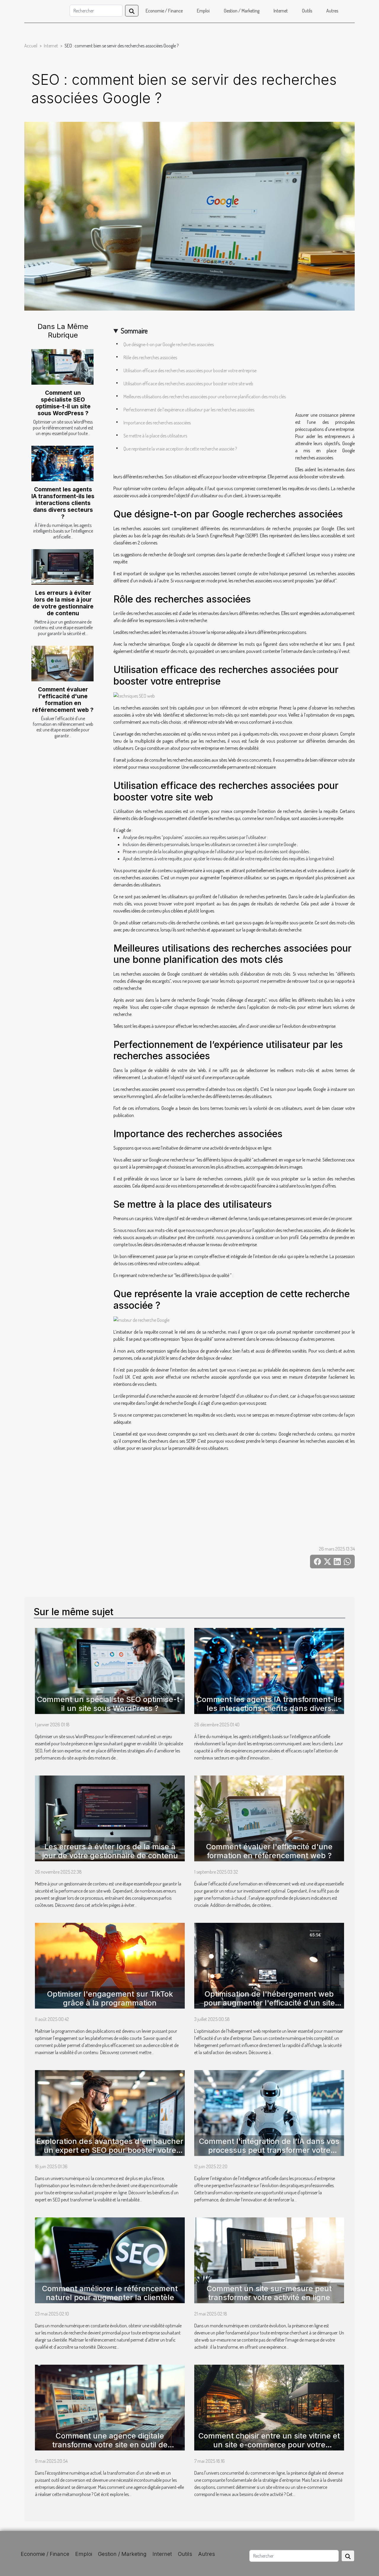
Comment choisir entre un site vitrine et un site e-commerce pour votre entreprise (269, 2445)
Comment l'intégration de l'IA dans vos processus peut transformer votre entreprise (269, 2150)
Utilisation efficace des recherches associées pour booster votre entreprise (190, 370)
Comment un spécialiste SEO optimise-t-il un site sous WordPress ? (63, 403)
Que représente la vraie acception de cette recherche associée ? (180, 449)
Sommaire (134, 331)
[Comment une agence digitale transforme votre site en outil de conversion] (110, 2407)
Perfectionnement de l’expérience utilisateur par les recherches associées (189, 410)
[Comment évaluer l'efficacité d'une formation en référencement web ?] (62, 664)
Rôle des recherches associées (150, 357)
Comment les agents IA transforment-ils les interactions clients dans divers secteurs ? (63, 503)
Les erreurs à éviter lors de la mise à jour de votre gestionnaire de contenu (63, 603)
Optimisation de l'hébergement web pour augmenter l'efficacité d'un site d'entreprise (269, 2003)
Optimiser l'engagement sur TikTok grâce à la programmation (110, 1998)
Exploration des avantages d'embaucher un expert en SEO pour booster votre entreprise (110, 2150)
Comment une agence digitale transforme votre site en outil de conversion (110, 2445)
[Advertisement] (234, 509)
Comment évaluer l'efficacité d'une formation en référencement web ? (63, 700)
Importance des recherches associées (157, 423)
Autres (332, 11)
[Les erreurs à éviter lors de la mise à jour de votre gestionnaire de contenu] (62, 567)
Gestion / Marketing (242, 11)
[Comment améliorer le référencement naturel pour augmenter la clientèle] (110, 2259)
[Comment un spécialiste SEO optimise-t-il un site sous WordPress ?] (62, 367)
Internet (281, 11)
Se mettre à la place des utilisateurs (155, 436)
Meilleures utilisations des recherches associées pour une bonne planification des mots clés (205, 397)
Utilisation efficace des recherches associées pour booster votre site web (188, 383)
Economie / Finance (164, 11)
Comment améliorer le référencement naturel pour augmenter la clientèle (110, 2293)
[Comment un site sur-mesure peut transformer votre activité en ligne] (269, 2259)
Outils (307, 11)
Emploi (203, 11)
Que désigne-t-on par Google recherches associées (169, 344)
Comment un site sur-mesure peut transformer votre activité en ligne (269, 2293)
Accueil (31, 46)
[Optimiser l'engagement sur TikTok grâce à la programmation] (110, 1965)
